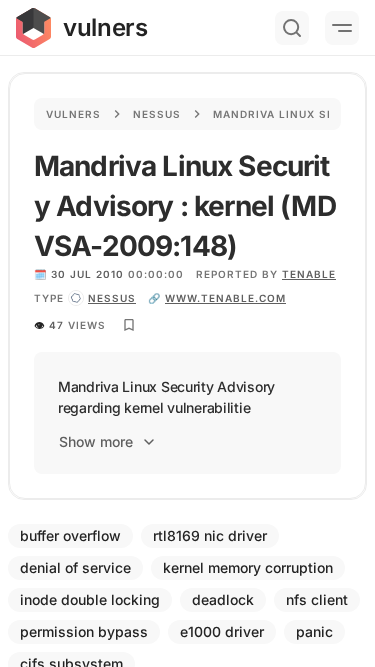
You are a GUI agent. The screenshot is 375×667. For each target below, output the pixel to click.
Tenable (309, 274)
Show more (96, 441)
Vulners (73, 114)
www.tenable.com (225, 298)
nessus (112, 298)
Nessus (157, 114)
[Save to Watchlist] (129, 325)
